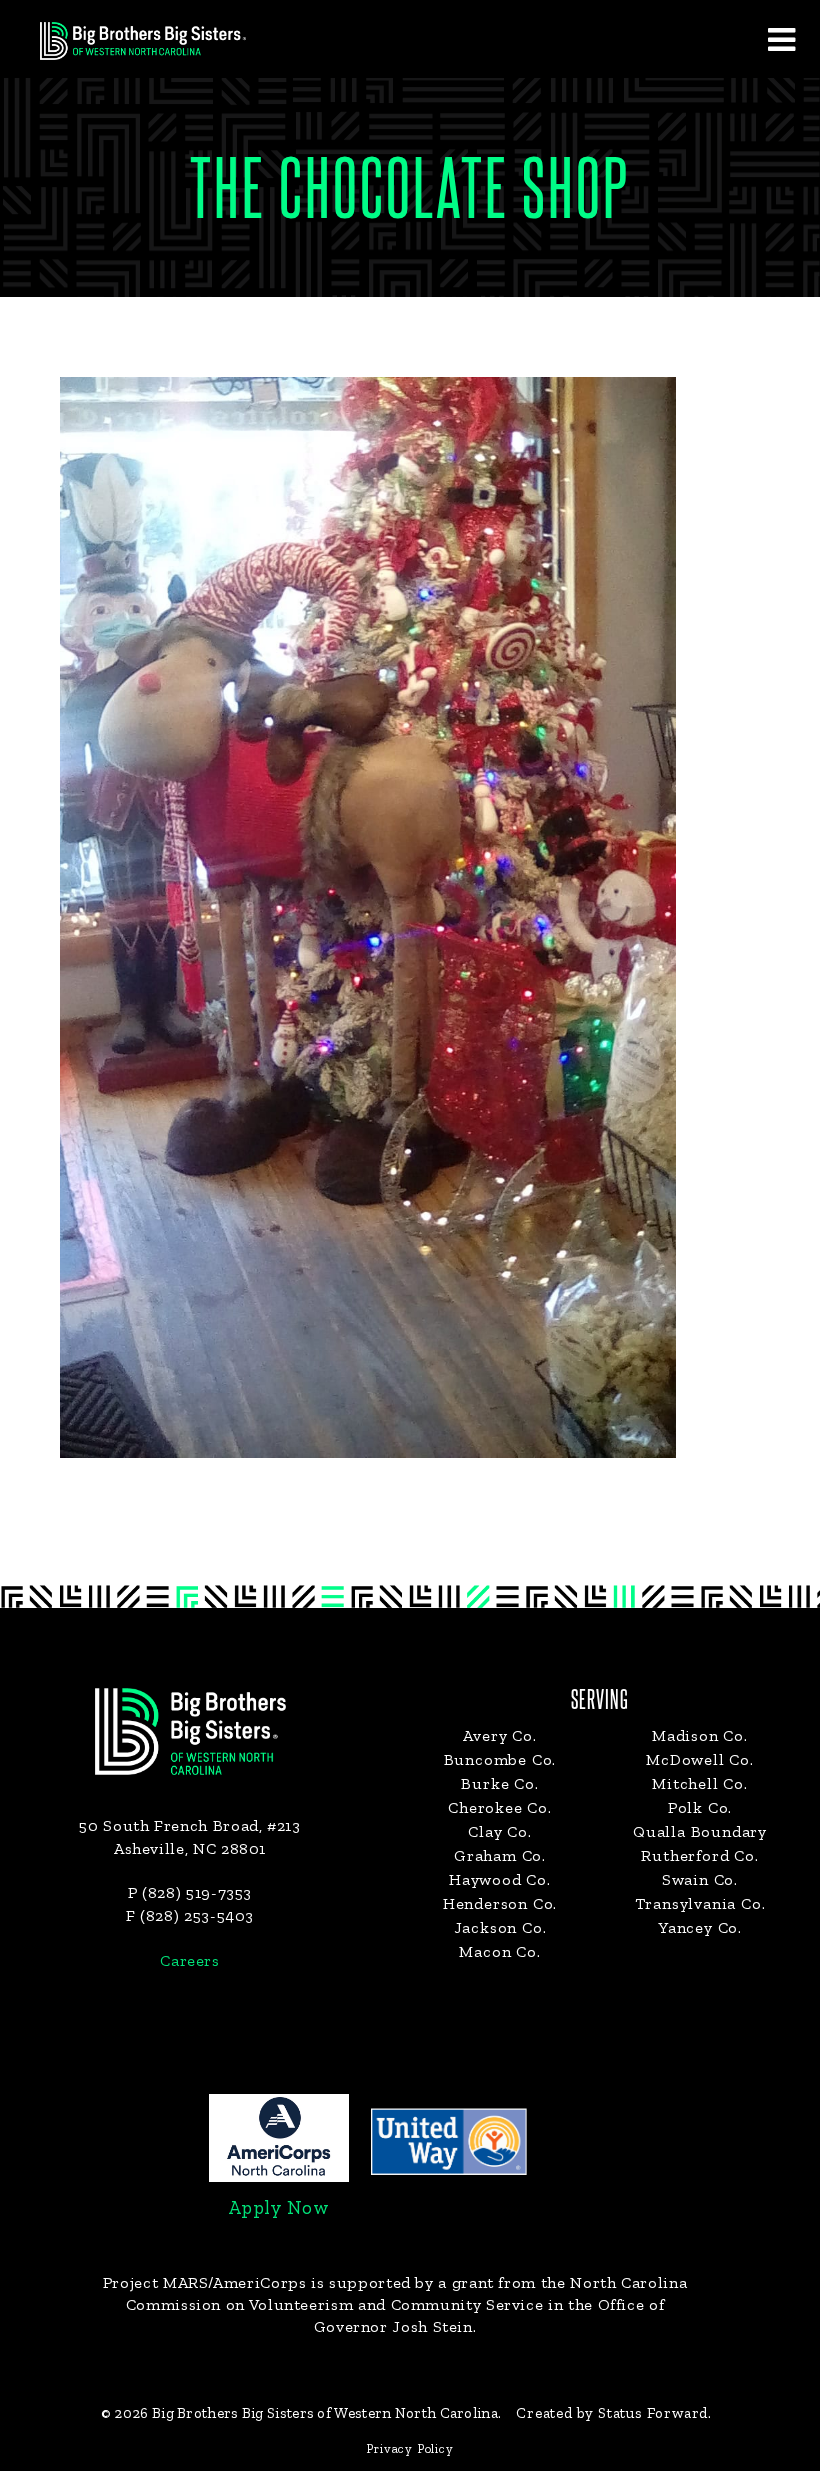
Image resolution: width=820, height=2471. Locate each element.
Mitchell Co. (700, 1783)
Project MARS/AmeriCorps (205, 2282)
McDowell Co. (700, 1759)
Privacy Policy (409, 2448)
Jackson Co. (500, 1927)
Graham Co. (500, 1855)
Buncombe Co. (500, 1759)
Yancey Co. (700, 1927)
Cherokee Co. (500, 1807)
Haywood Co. (500, 1879)
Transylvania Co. (700, 1903)
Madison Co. (700, 1735)
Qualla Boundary (700, 1831)
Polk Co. (700, 1807)
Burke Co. (499, 1783)
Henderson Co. (500, 1903)
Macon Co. (499, 1951)
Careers (189, 1960)
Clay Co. (499, 1831)
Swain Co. (700, 1879)
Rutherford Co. (699, 1855)
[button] (781, 39)
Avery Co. (499, 1735)
